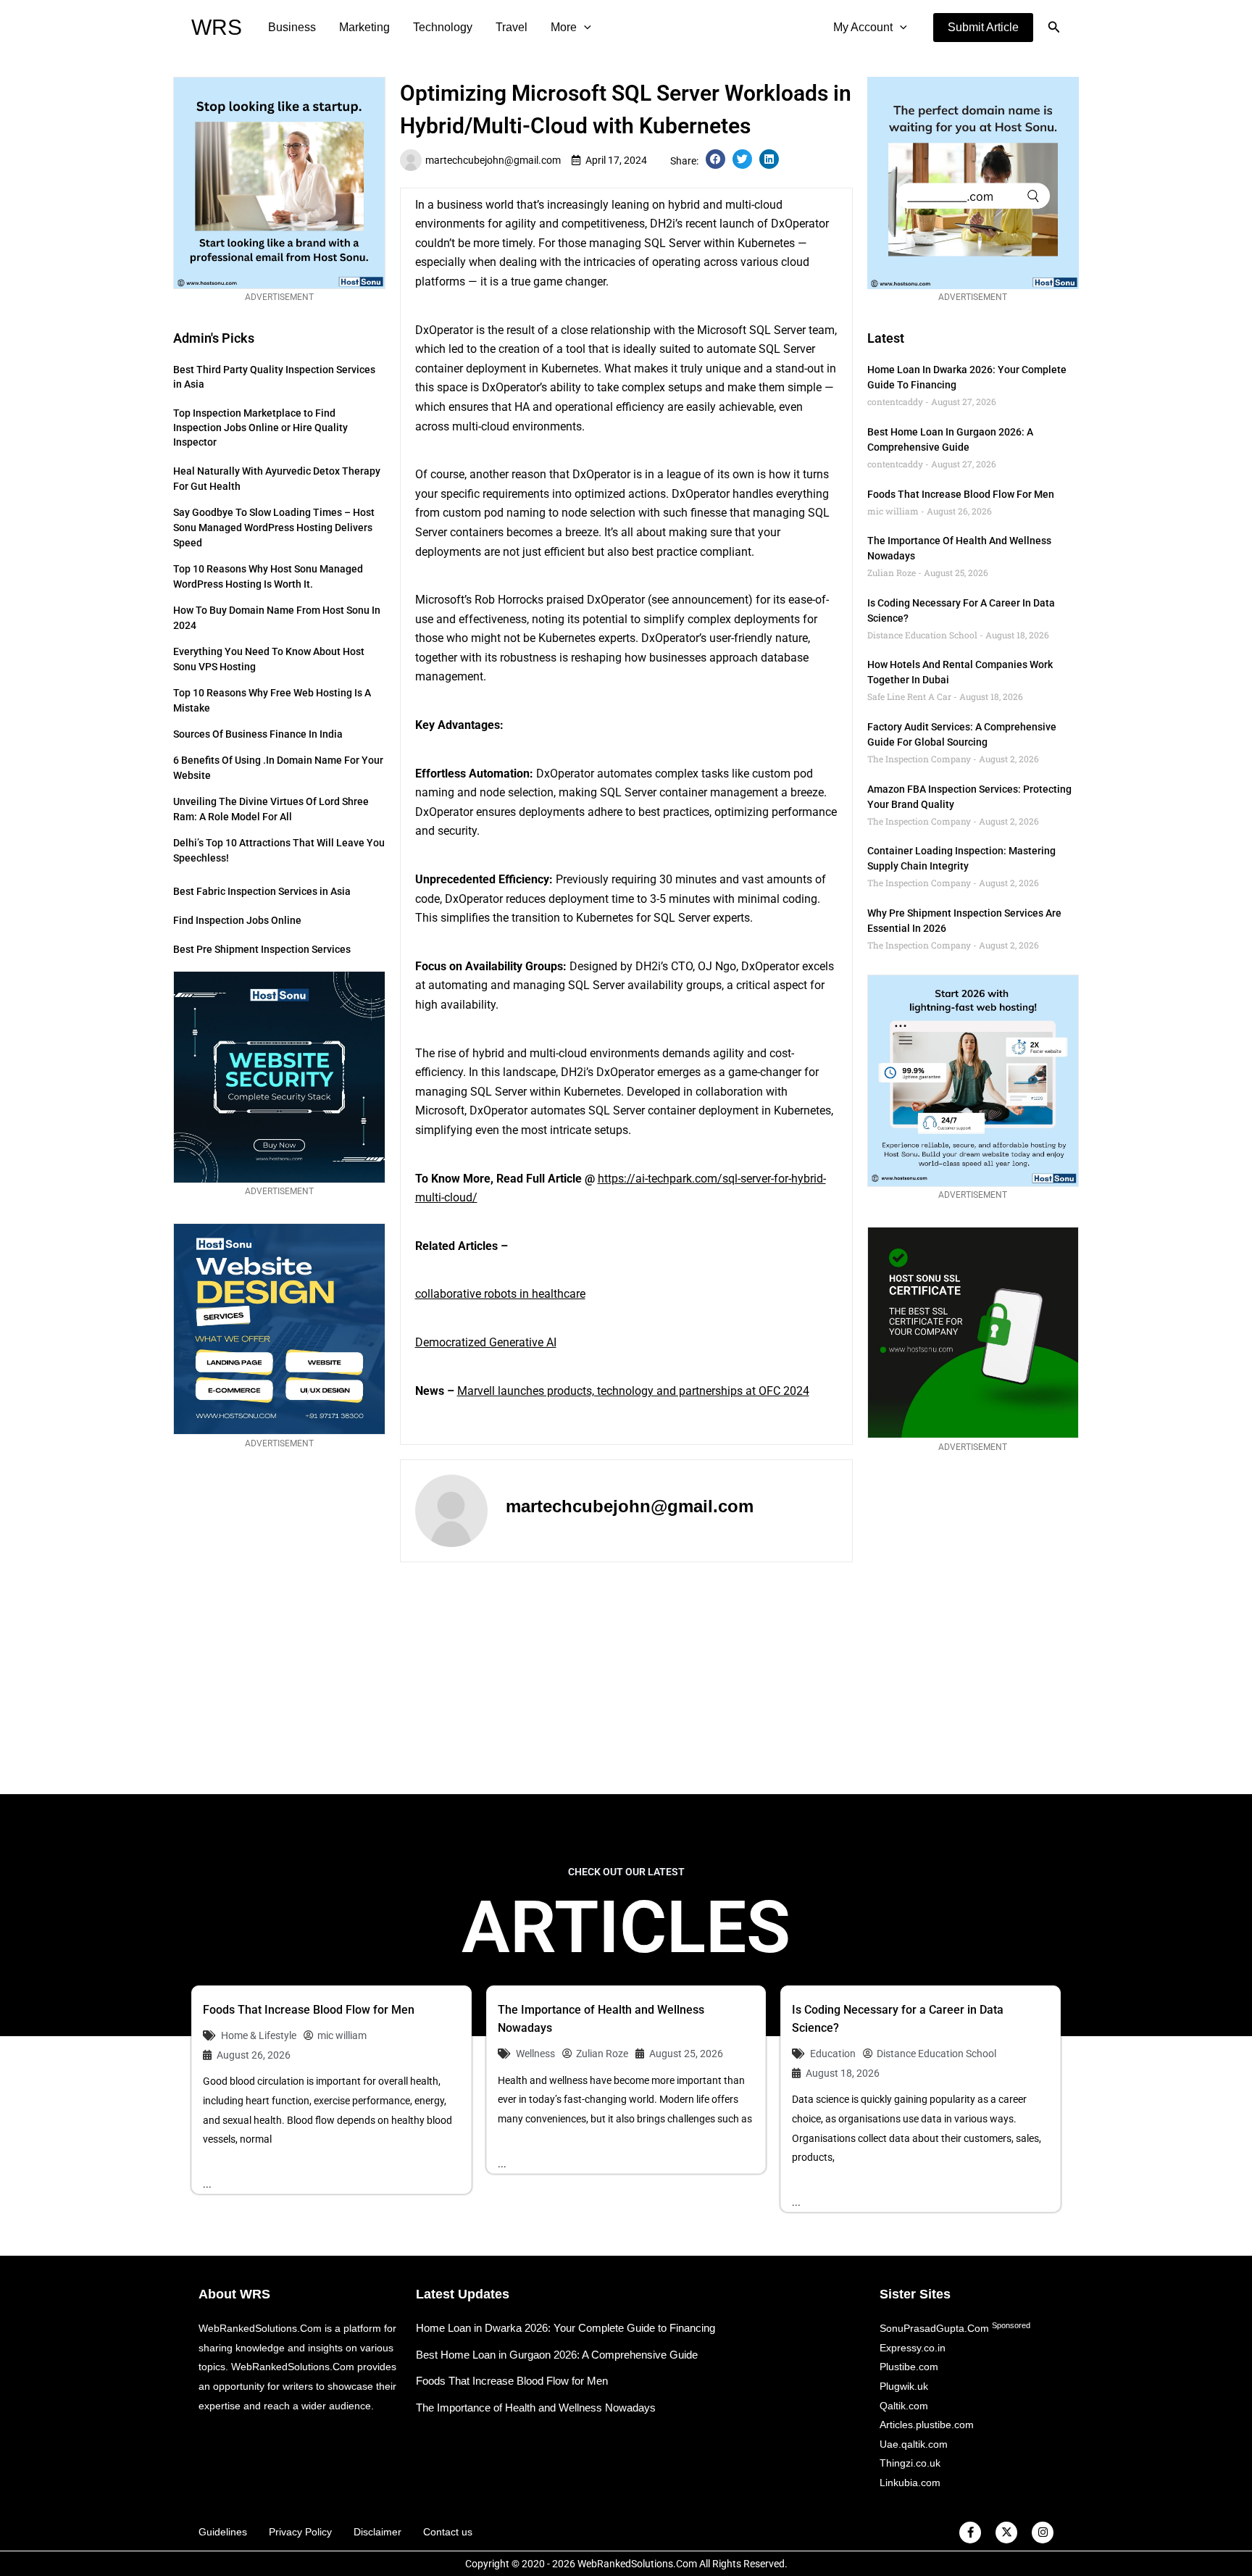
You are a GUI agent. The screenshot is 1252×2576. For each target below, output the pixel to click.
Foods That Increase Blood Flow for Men (961, 494)
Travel (512, 27)
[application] (584, 28)
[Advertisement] (626, 1678)
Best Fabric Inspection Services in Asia (262, 891)
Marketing (364, 27)
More (564, 27)
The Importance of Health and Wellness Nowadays (536, 2408)
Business (292, 27)
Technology (443, 27)
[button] (983, 28)
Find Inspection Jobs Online (237, 920)
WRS (217, 27)
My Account (863, 27)
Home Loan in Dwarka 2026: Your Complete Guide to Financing (566, 2328)
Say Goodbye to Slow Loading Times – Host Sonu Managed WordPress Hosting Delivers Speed (274, 528)
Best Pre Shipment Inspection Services (262, 949)
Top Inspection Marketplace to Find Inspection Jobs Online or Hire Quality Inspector (260, 428)
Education (833, 2054)
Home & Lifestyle (259, 2035)
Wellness (535, 2054)
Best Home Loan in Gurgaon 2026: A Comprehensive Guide (557, 2355)
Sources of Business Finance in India (258, 734)
